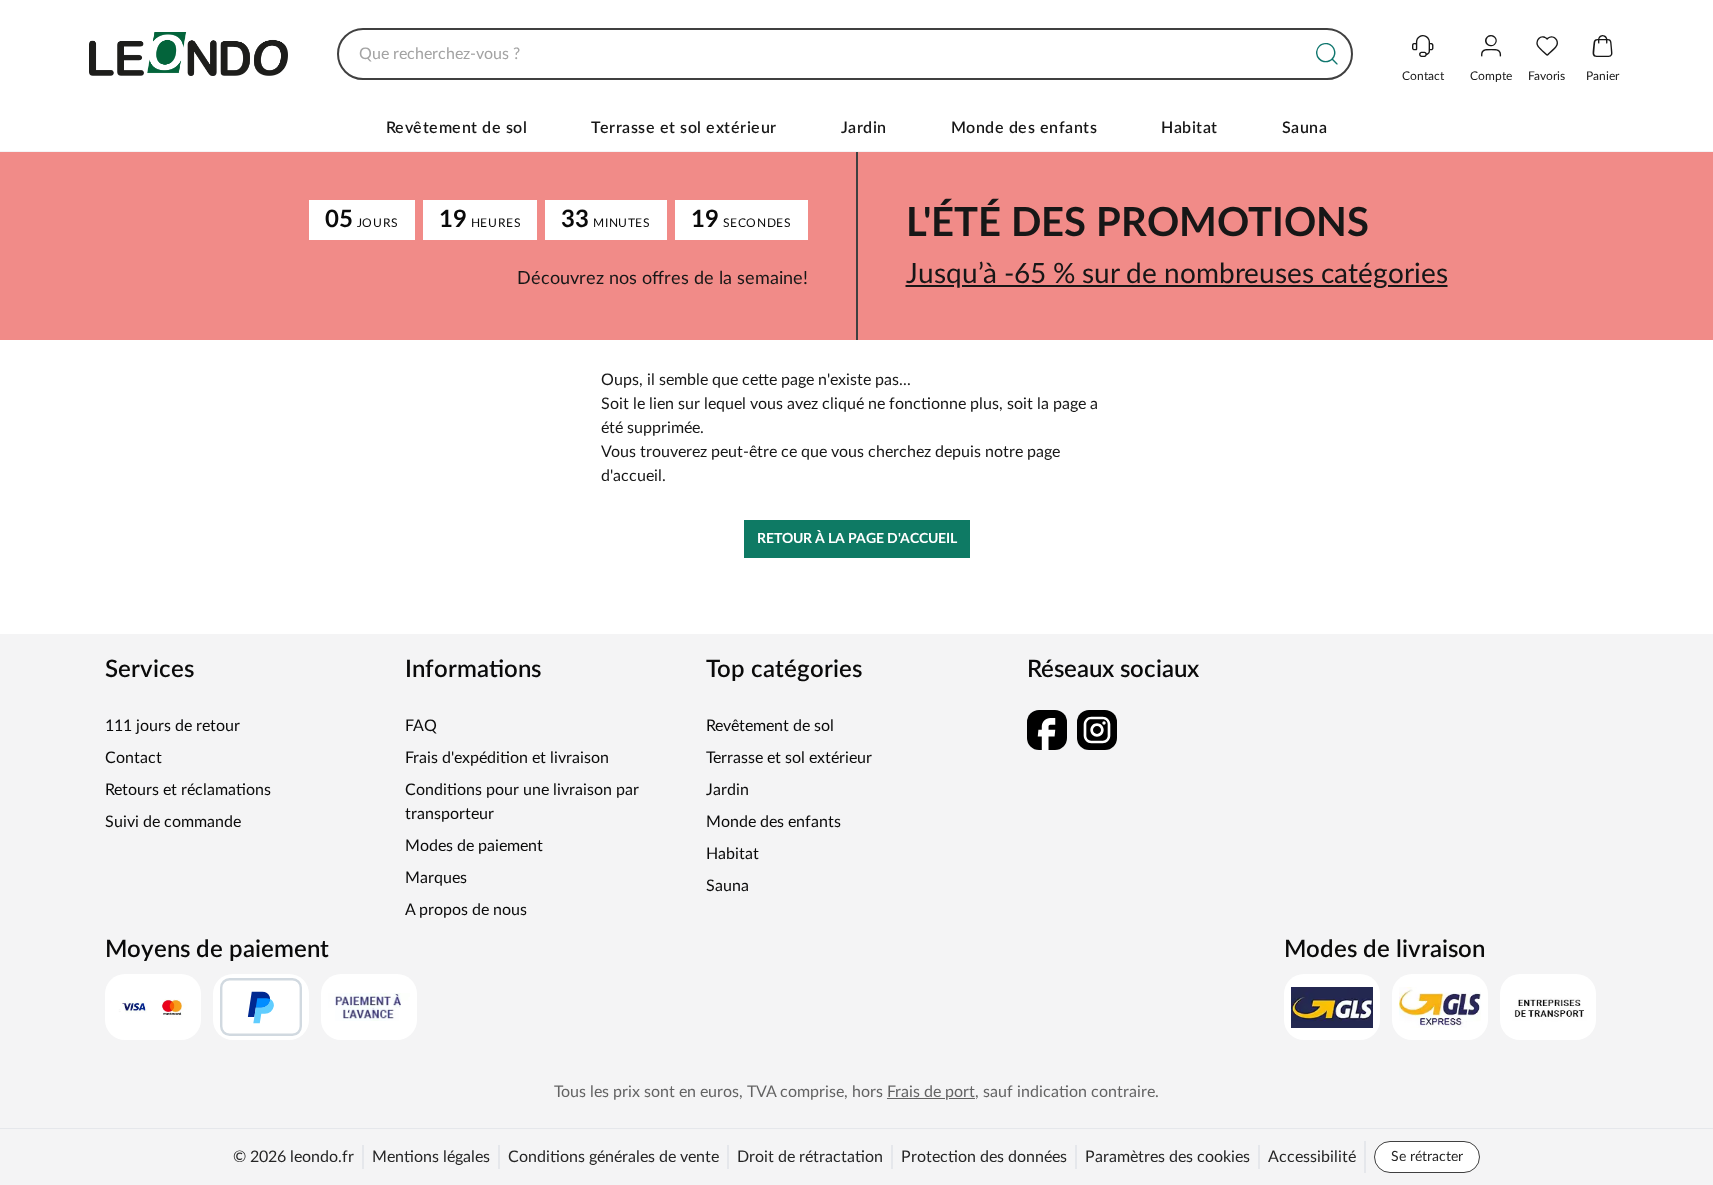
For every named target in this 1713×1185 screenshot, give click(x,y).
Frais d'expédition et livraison (507, 758)
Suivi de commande (173, 822)
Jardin (864, 128)
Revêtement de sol (457, 128)
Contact (133, 758)
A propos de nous (466, 910)
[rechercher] (1327, 54)
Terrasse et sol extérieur (684, 128)
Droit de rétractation (810, 1157)
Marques (436, 878)
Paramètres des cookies (1167, 1157)
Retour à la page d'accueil (857, 539)
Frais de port (931, 1092)
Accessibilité (1312, 1157)
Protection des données (984, 1157)
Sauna (1305, 128)
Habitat (1189, 128)
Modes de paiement (474, 846)
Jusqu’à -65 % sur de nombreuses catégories (1177, 274)
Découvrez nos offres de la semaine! (662, 279)
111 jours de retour (172, 726)
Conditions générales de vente (613, 1157)
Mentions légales (431, 1157)
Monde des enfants (1024, 128)
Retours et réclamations (188, 790)
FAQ (421, 726)
